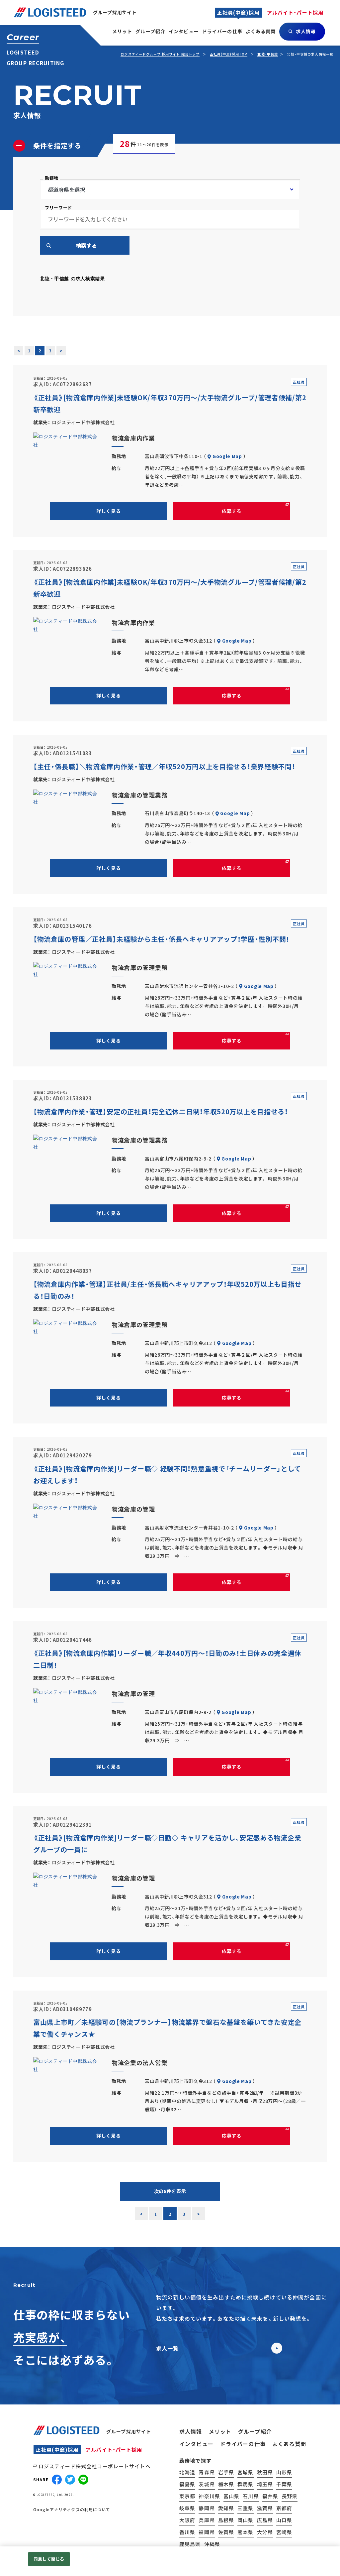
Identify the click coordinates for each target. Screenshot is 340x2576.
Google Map (227, 456)
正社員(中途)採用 (57, 2450)
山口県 (284, 2520)
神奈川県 (209, 2496)
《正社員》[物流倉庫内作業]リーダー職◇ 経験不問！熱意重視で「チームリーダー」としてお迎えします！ (167, 1474)
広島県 (265, 2520)
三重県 (245, 2508)
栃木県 (226, 2484)
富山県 (231, 2496)
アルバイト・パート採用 (114, 2450)
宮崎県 (284, 2532)
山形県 (284, 2472)
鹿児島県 (190, 2544)
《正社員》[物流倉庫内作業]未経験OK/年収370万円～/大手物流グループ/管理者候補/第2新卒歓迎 (170, 403)
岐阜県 (187, 2508)
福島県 (187, 2484)
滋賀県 (265, 2508)
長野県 (290, 2496)
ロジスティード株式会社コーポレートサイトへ (95, 2466)
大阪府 (187, 2520)
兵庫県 (207, 2520)
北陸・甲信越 (268, 54)
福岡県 (207, 2532)
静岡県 (207, 2508)
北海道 (187, 2472)
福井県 (270, 2496)
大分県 (265, 2532)
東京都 (187, 2496)
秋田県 (265, 2472)
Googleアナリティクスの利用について (72, 2510)
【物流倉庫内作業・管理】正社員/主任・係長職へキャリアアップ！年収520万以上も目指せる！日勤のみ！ (167, 1290)
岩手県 (226, 2472)
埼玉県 (265, 2484)
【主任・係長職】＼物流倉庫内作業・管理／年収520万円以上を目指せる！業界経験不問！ (164, 766)
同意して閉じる (49, 2559)
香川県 (187, 2532)
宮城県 (245, 2472)
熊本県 (245, 2532)
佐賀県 (226, 2532)
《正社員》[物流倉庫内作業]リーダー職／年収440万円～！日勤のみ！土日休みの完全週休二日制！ (167, 1659)
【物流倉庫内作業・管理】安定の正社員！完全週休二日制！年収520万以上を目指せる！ (161, 1111)
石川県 (251, 2496)
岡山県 (245, 2520)
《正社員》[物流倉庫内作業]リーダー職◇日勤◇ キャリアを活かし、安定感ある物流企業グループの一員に (167, 1843)
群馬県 (245, 2484)
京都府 (284, 2508)
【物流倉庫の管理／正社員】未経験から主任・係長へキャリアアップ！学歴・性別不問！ (161, 939)
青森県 (207, 2472)
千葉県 (284, 2484)
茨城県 (207, 2484)
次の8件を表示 (170, 2191)
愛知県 (226, 2508)
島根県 (226, 2520)
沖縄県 (212, 2544)
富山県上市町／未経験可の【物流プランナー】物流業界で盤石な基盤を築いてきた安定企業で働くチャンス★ (167, 2028)
